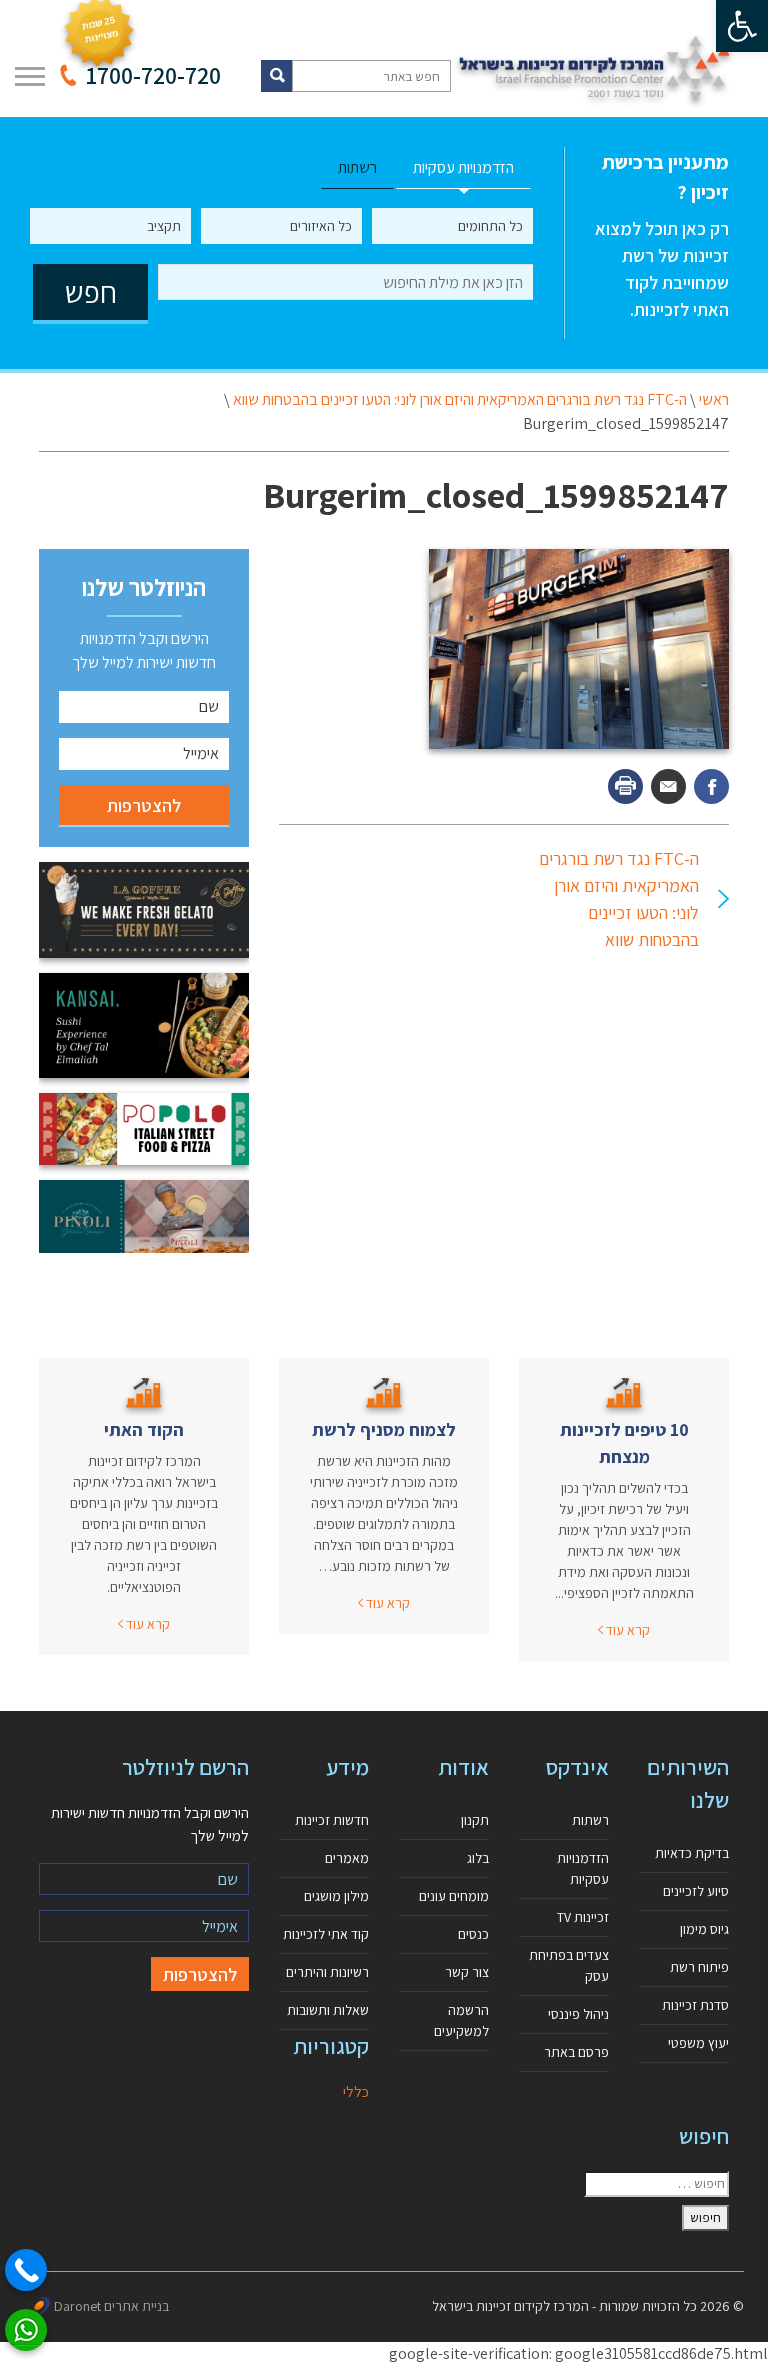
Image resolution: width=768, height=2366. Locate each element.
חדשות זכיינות (332, 1820)
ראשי (714, 399)
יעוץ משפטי (698, 2043)
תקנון (475, 1820)
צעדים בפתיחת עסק (569, 1965)
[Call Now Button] (26, 2270)
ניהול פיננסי (578, 2014)
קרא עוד (626, 1630)
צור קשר (467, 1972)
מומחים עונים (454, 1896)
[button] (742, 26)
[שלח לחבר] (668, 786)
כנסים (473, 1934)
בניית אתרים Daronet (111, 2306)
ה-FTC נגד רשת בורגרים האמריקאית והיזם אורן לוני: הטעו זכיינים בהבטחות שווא (460, 399)
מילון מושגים (336, 1896)
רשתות (590, 1820)
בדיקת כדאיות (692, 1853)
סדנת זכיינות (695, 2005)
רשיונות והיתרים (327, 1972)
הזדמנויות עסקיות (583, 1868)
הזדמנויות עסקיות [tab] (463, 167)
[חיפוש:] (656, 2184)
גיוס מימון (704, 1929)
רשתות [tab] (357, 167)
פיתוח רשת (699, 1967)
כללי (356, 2091)
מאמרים (347, 1858)
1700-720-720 (153, 75)
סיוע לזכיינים (696, 1891)
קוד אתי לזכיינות (326, 1934)
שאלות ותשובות (328, 2010)
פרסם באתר (576, 2052)
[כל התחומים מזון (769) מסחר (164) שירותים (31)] (452, 226)
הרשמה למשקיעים (461, 2020)
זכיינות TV (583, 1917)
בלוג (478, 1858)
